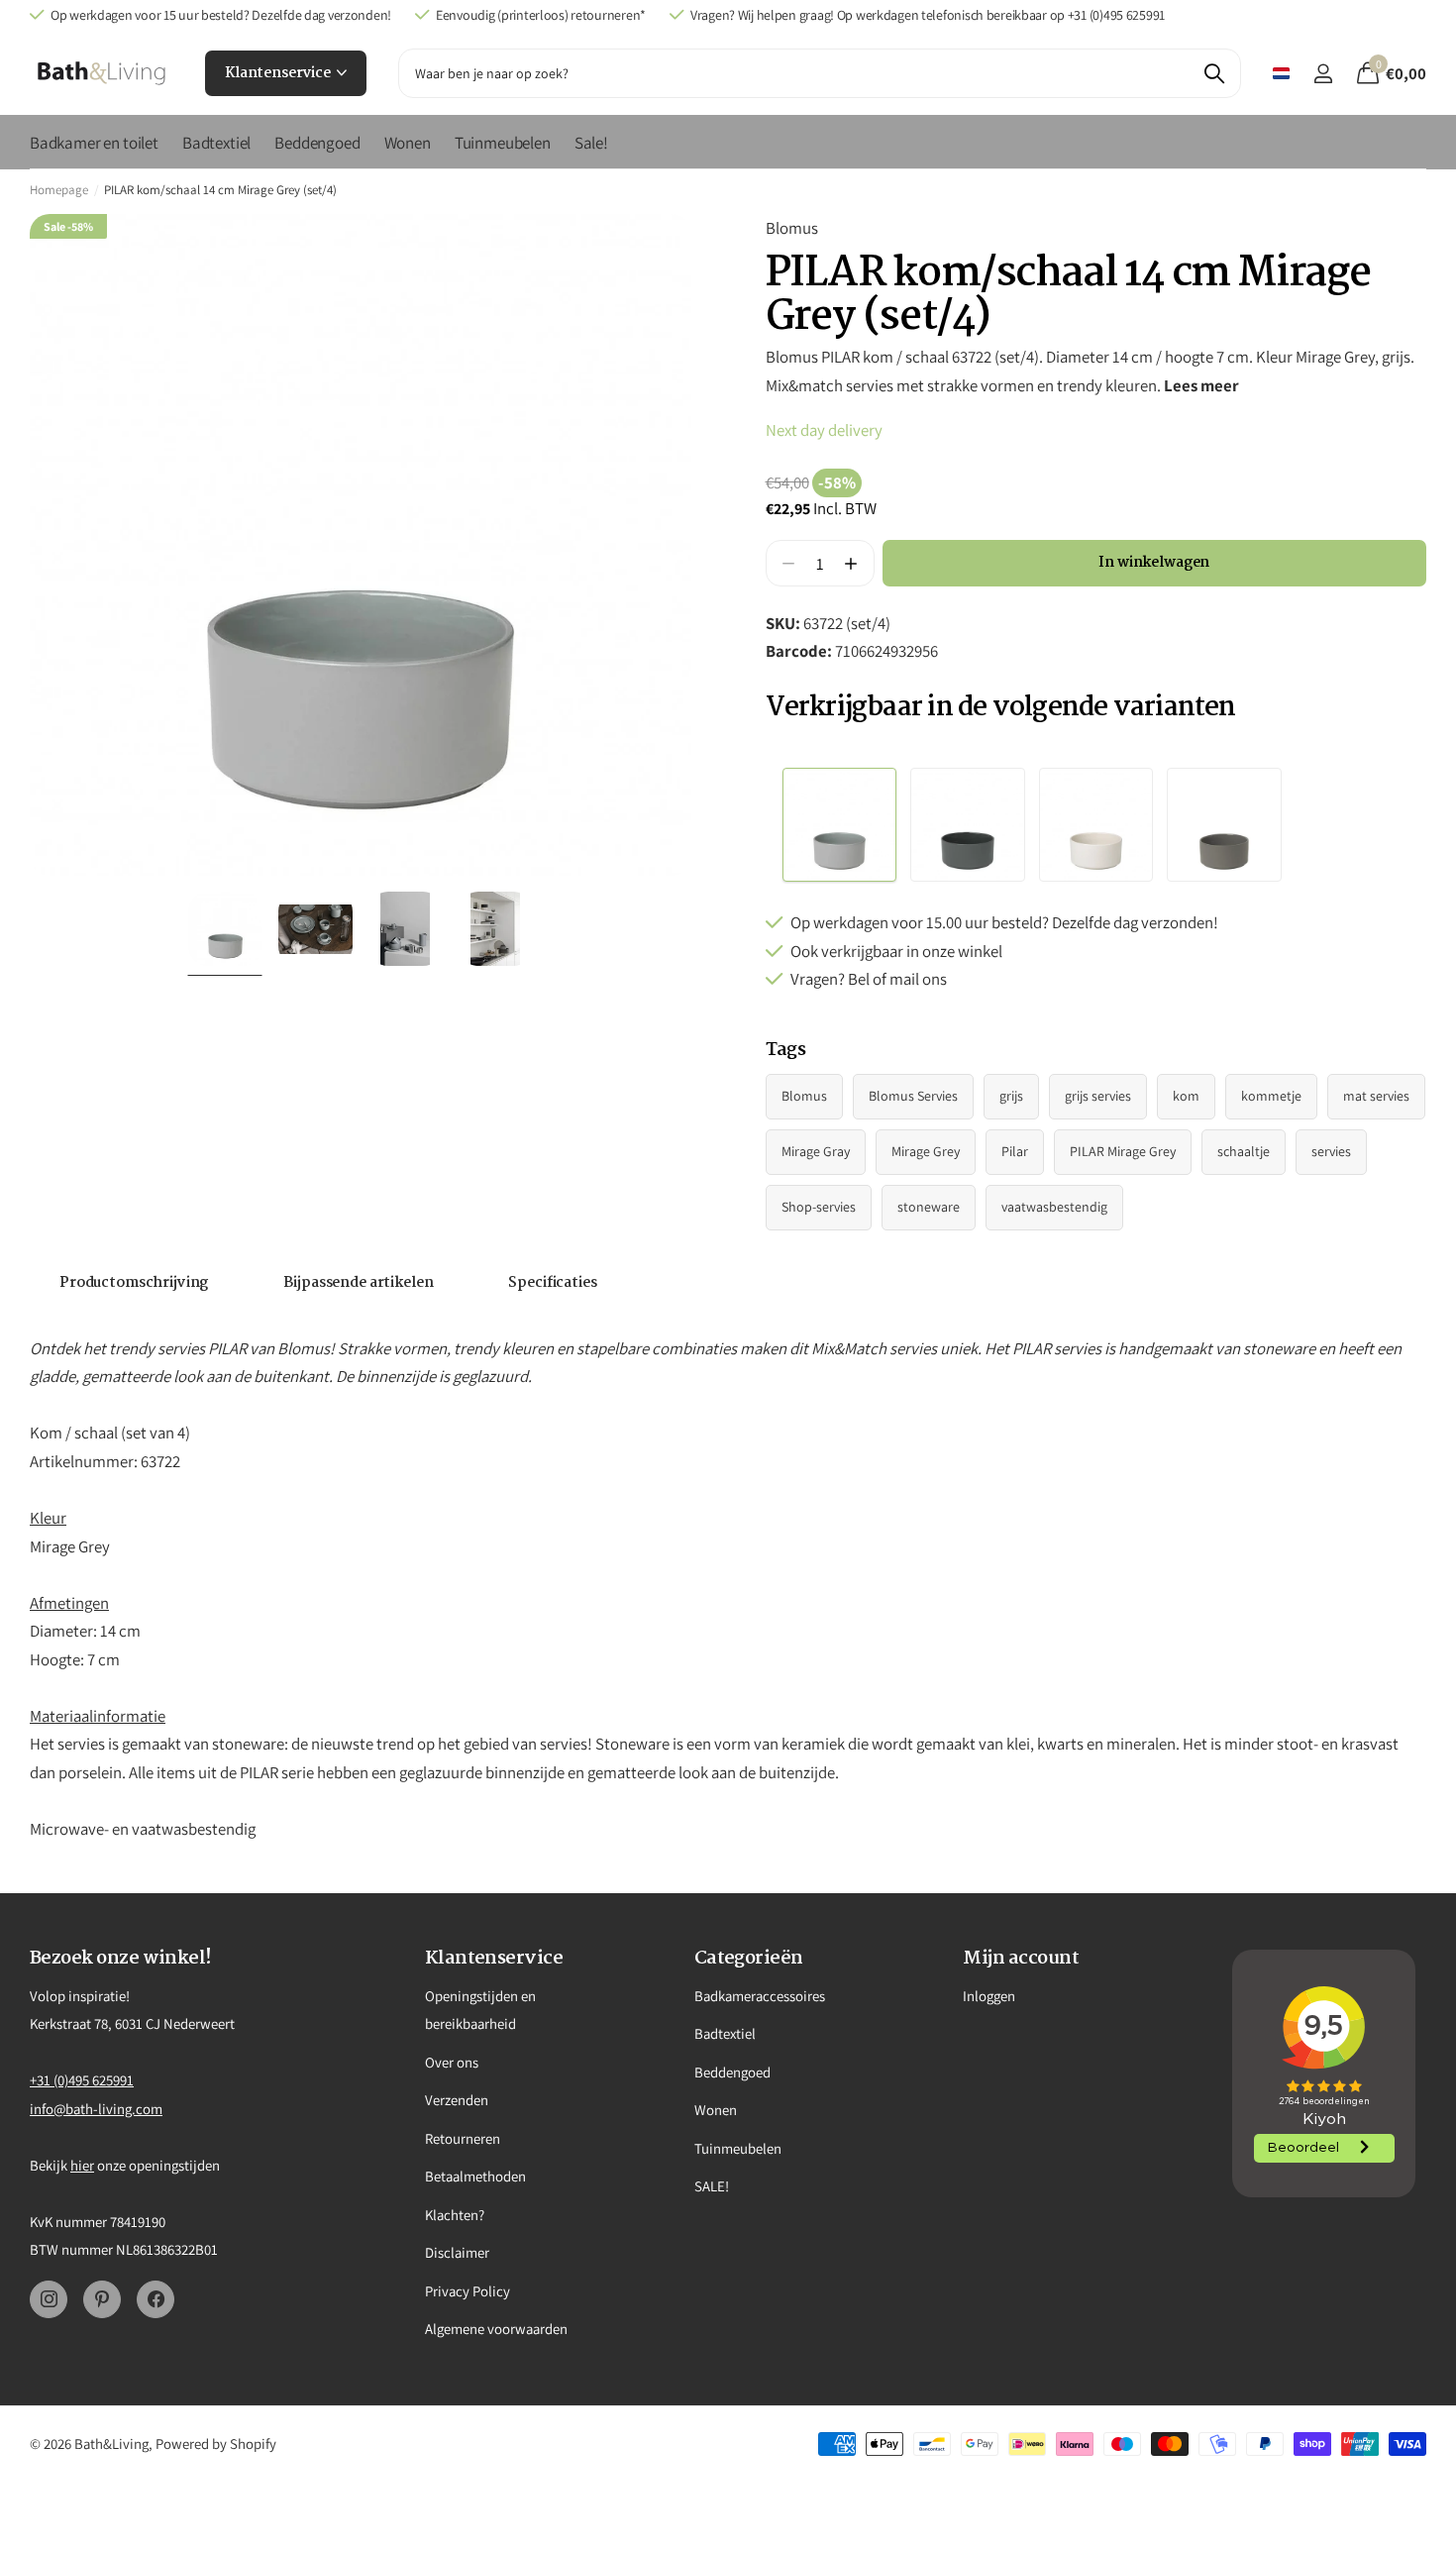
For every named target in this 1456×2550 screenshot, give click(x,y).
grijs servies (1098, 1096)
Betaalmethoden (475, 2176)
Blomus (792, 228)
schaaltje (1244, 1151)
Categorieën (749, 1959)
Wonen (408, 143)
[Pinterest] (102, 2299)
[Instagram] (49, 2299)
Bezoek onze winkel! (121, 1959)
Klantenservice (279, 73)
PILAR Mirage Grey (1123, 1151)
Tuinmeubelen (503, 143)
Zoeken (1214, 73)
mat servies (1376, 1096)
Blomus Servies (913, 1096)
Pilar (1015, 1151)
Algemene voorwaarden (496, 2329)
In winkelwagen (1154, 563)
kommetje (1271, 1096)
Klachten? (455, 2215)
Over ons (452, 2062)
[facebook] (156, 2299)
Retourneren (463, 2138)
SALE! (712, 2186)
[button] (851, 563)
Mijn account (1021, 1959)
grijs (1011, 1096)
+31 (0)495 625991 (82, 2080)
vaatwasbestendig (1054, 1207)
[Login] (1323, 74)
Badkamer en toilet (94, 143)
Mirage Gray (816, 1151)
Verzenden (457, 2100)
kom (1186, 1096)
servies (1331, 1151)
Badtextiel (216, 143)
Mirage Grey (926, 1151)
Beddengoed (317, 143)
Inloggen (989, 1996)
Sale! (591, 143)
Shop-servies (819, 1207)
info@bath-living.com (96, 2109)
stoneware (929, 1207)
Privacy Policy (468, 2291)
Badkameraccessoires (760, 1996)
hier (82, 2165)
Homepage (59, 190)
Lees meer (1201, 385)
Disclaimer (457, 2252)
